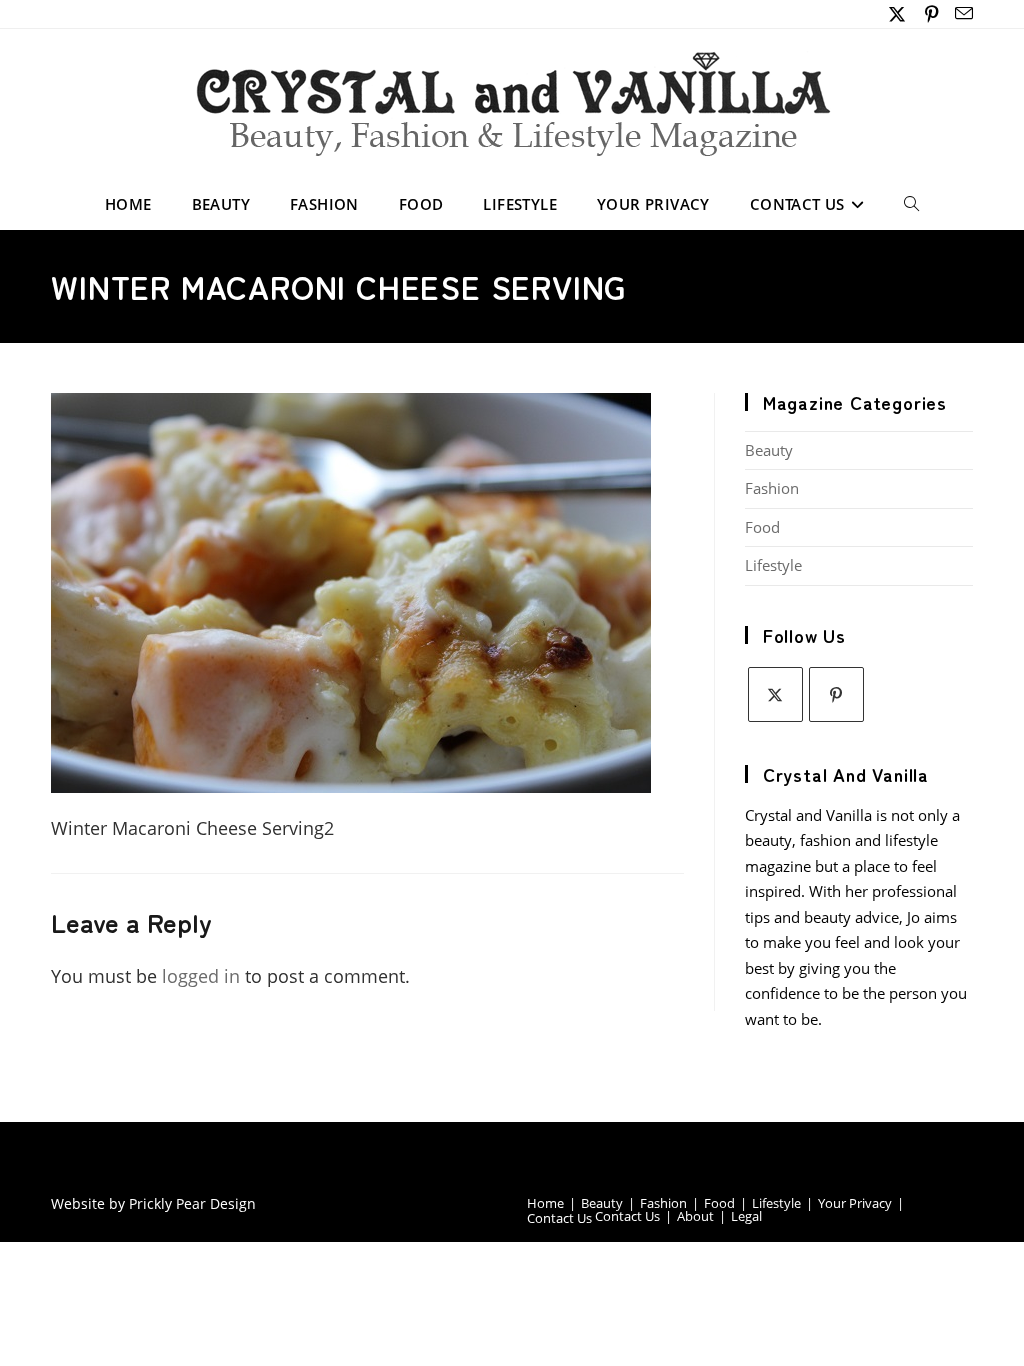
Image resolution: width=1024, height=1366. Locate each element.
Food (762, 527)
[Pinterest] (836, 694)
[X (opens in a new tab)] (897, 14)
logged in (201, 976)
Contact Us (559, 1218)
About (695, 1216)
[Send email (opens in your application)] (961, 14)
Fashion (772, 488)
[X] (775, 694)
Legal (746, 1216)
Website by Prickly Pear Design (153, 1203)
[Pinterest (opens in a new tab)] (931, 14)
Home (545, 1203)
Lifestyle (773, 565)
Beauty (769, 450)
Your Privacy (855, 1203)
